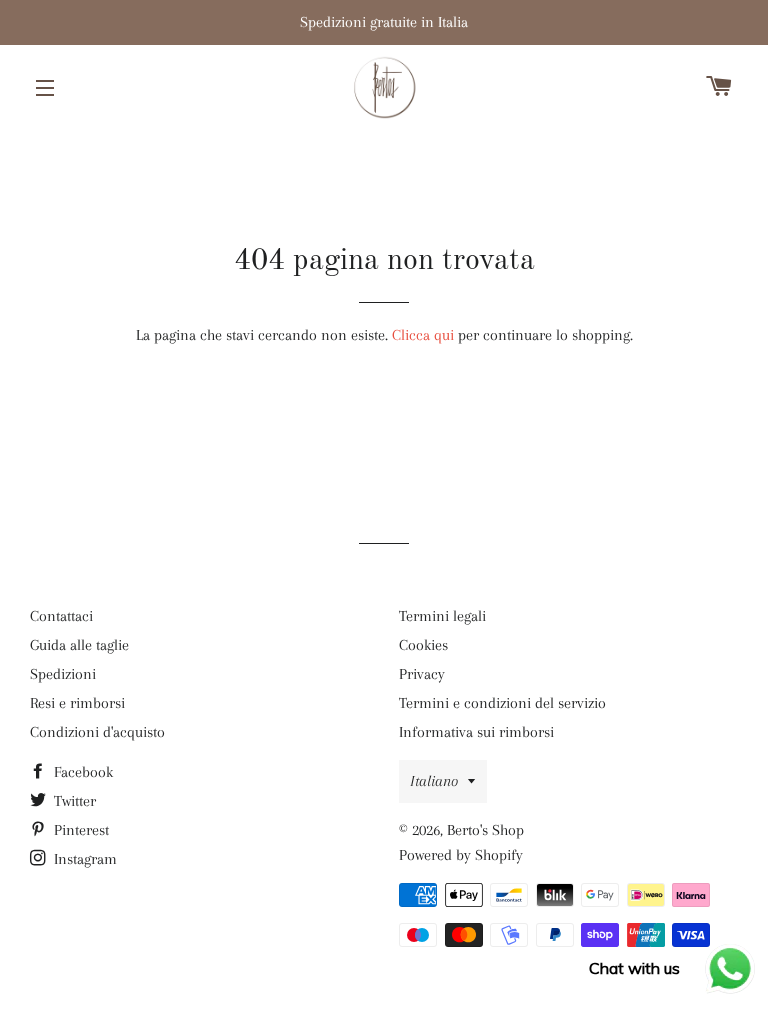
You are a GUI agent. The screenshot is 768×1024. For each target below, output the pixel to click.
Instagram (83, 859)
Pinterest (79, 830)
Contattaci (61, 616)
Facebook (81, 772)
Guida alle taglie (79, 645)
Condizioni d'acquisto (97, 732)
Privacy (422, 674)
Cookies (423, 645)
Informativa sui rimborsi (476, 732)
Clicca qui (423, 335)
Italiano (434, 781)
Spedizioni (63, 674)
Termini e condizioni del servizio (502, 703)
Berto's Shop (485, 830)
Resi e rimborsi (77, 703)
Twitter (73, 801)
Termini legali (442, 616)
